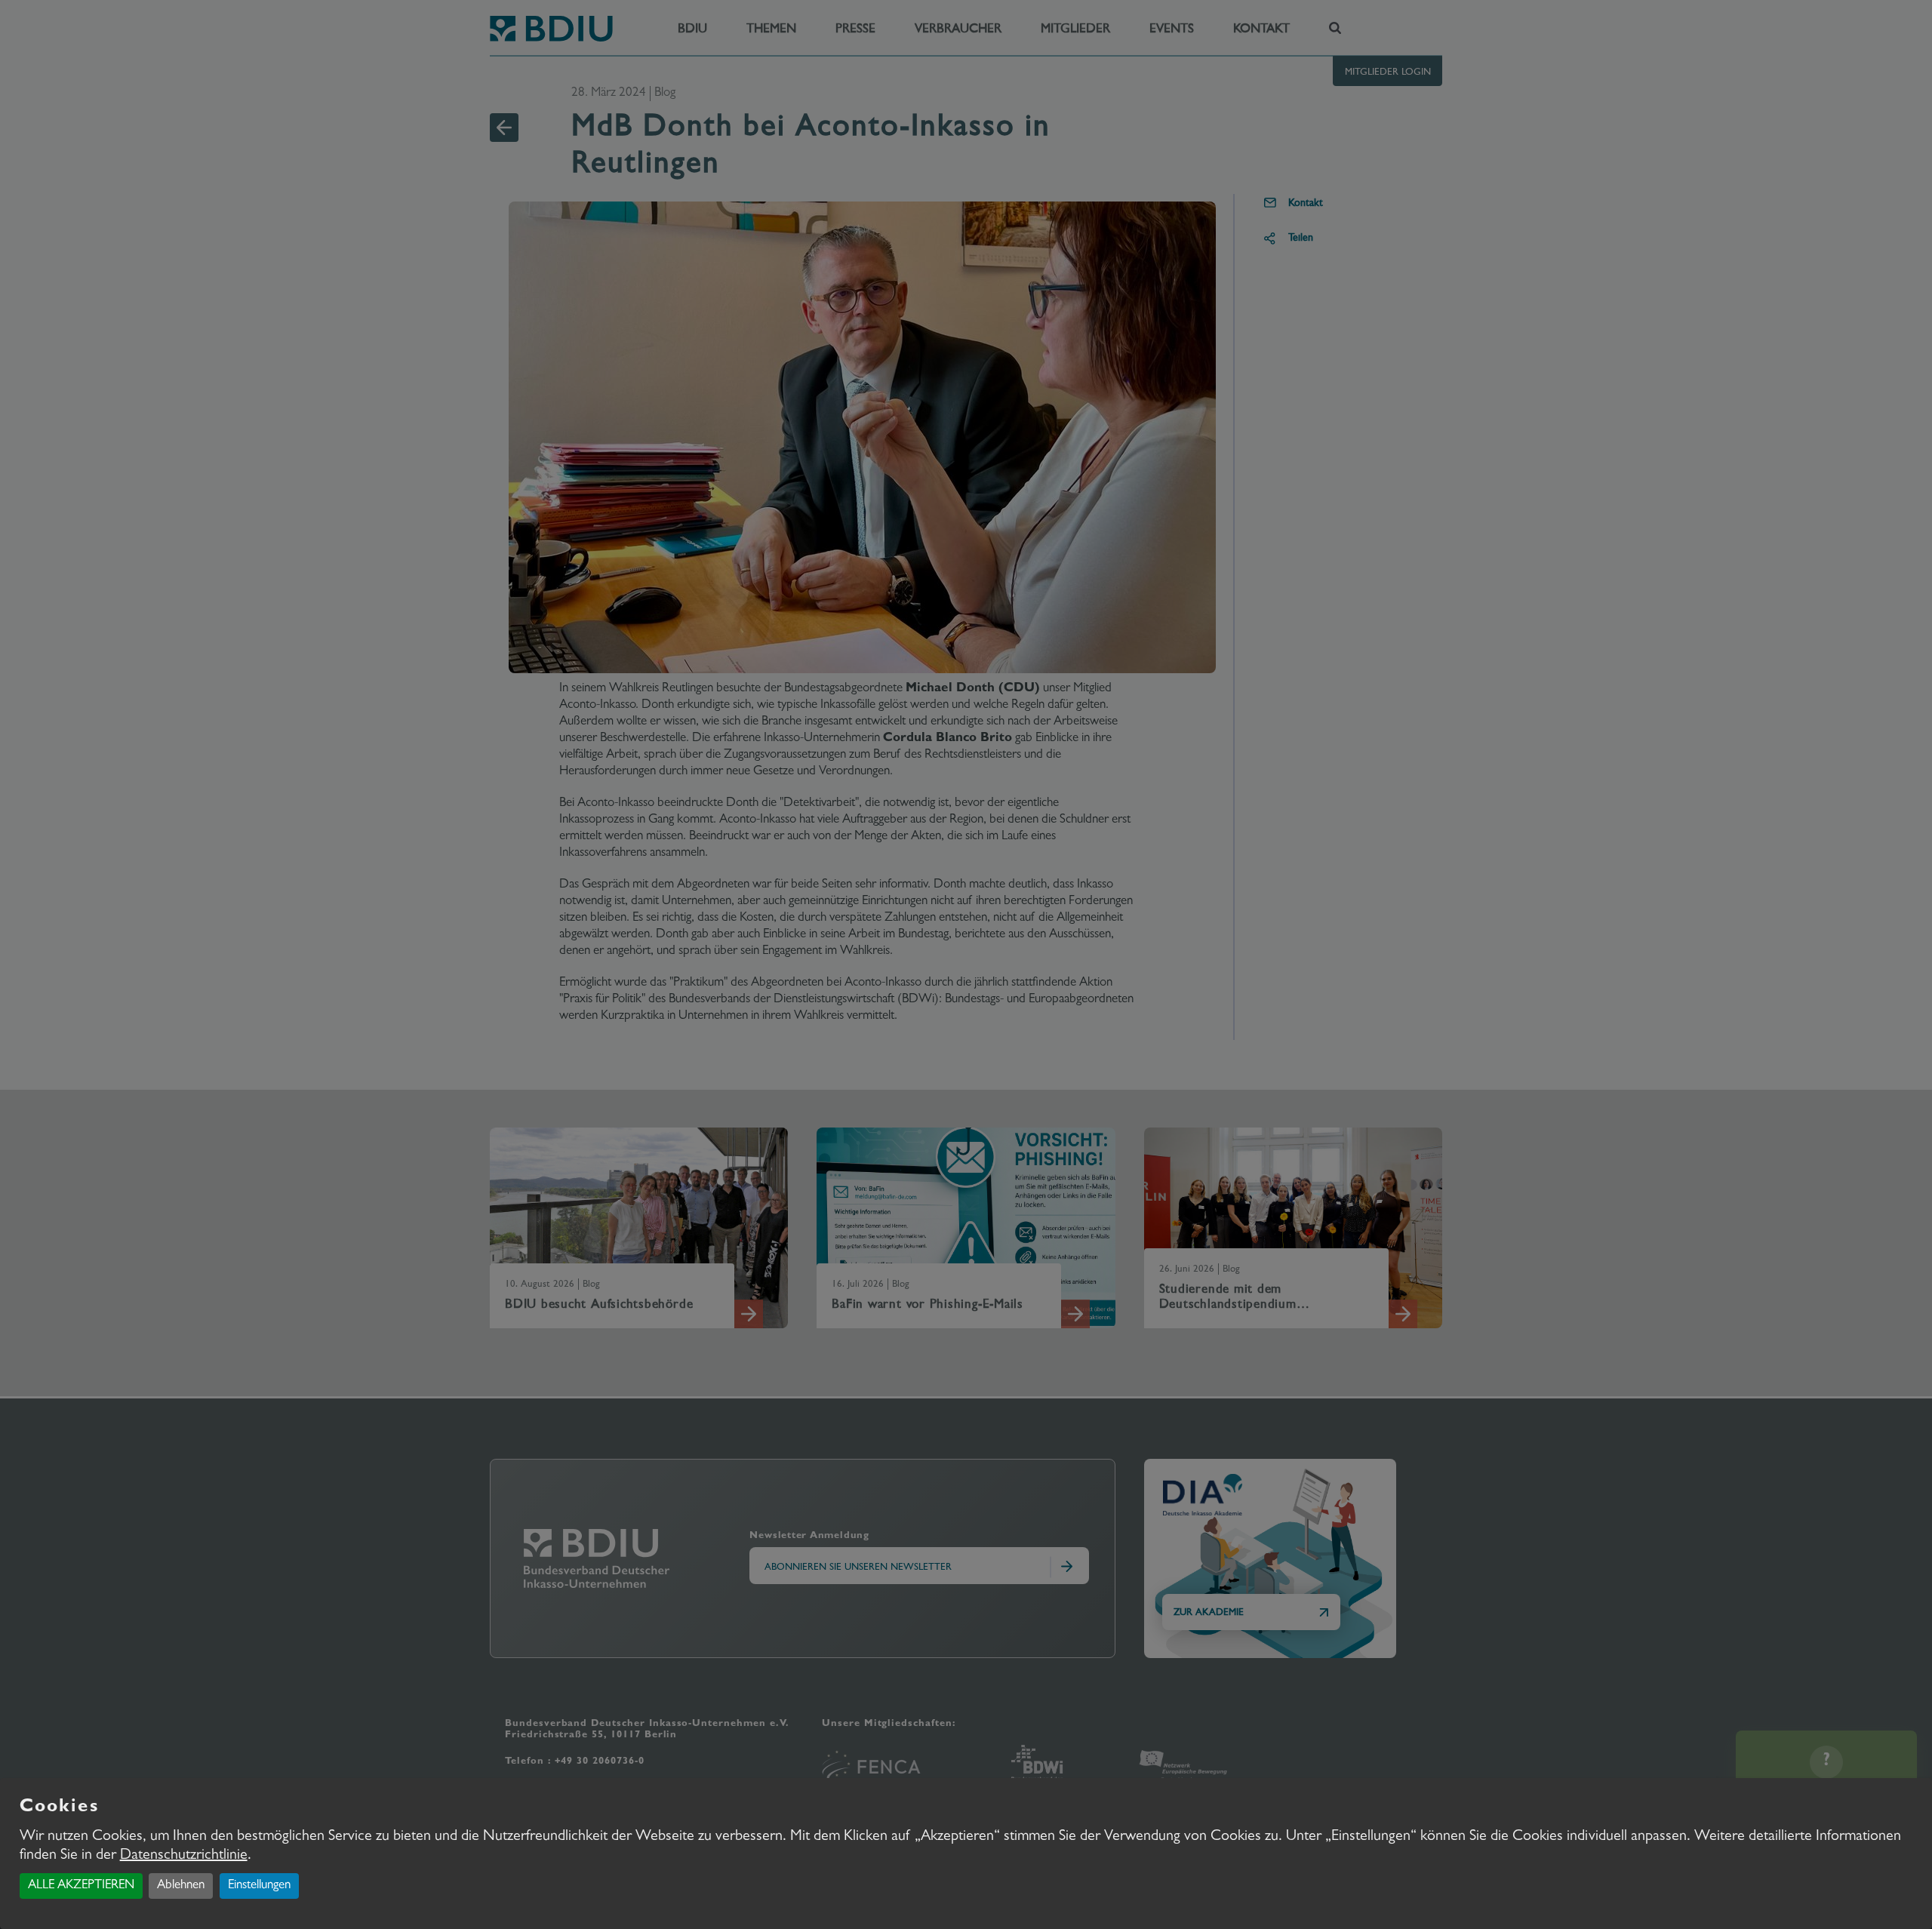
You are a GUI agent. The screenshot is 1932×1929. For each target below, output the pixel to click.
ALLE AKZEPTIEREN (81, 1886)
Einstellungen (259, 1886)
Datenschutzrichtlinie (184, 1856)
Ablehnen (181, 1886)
